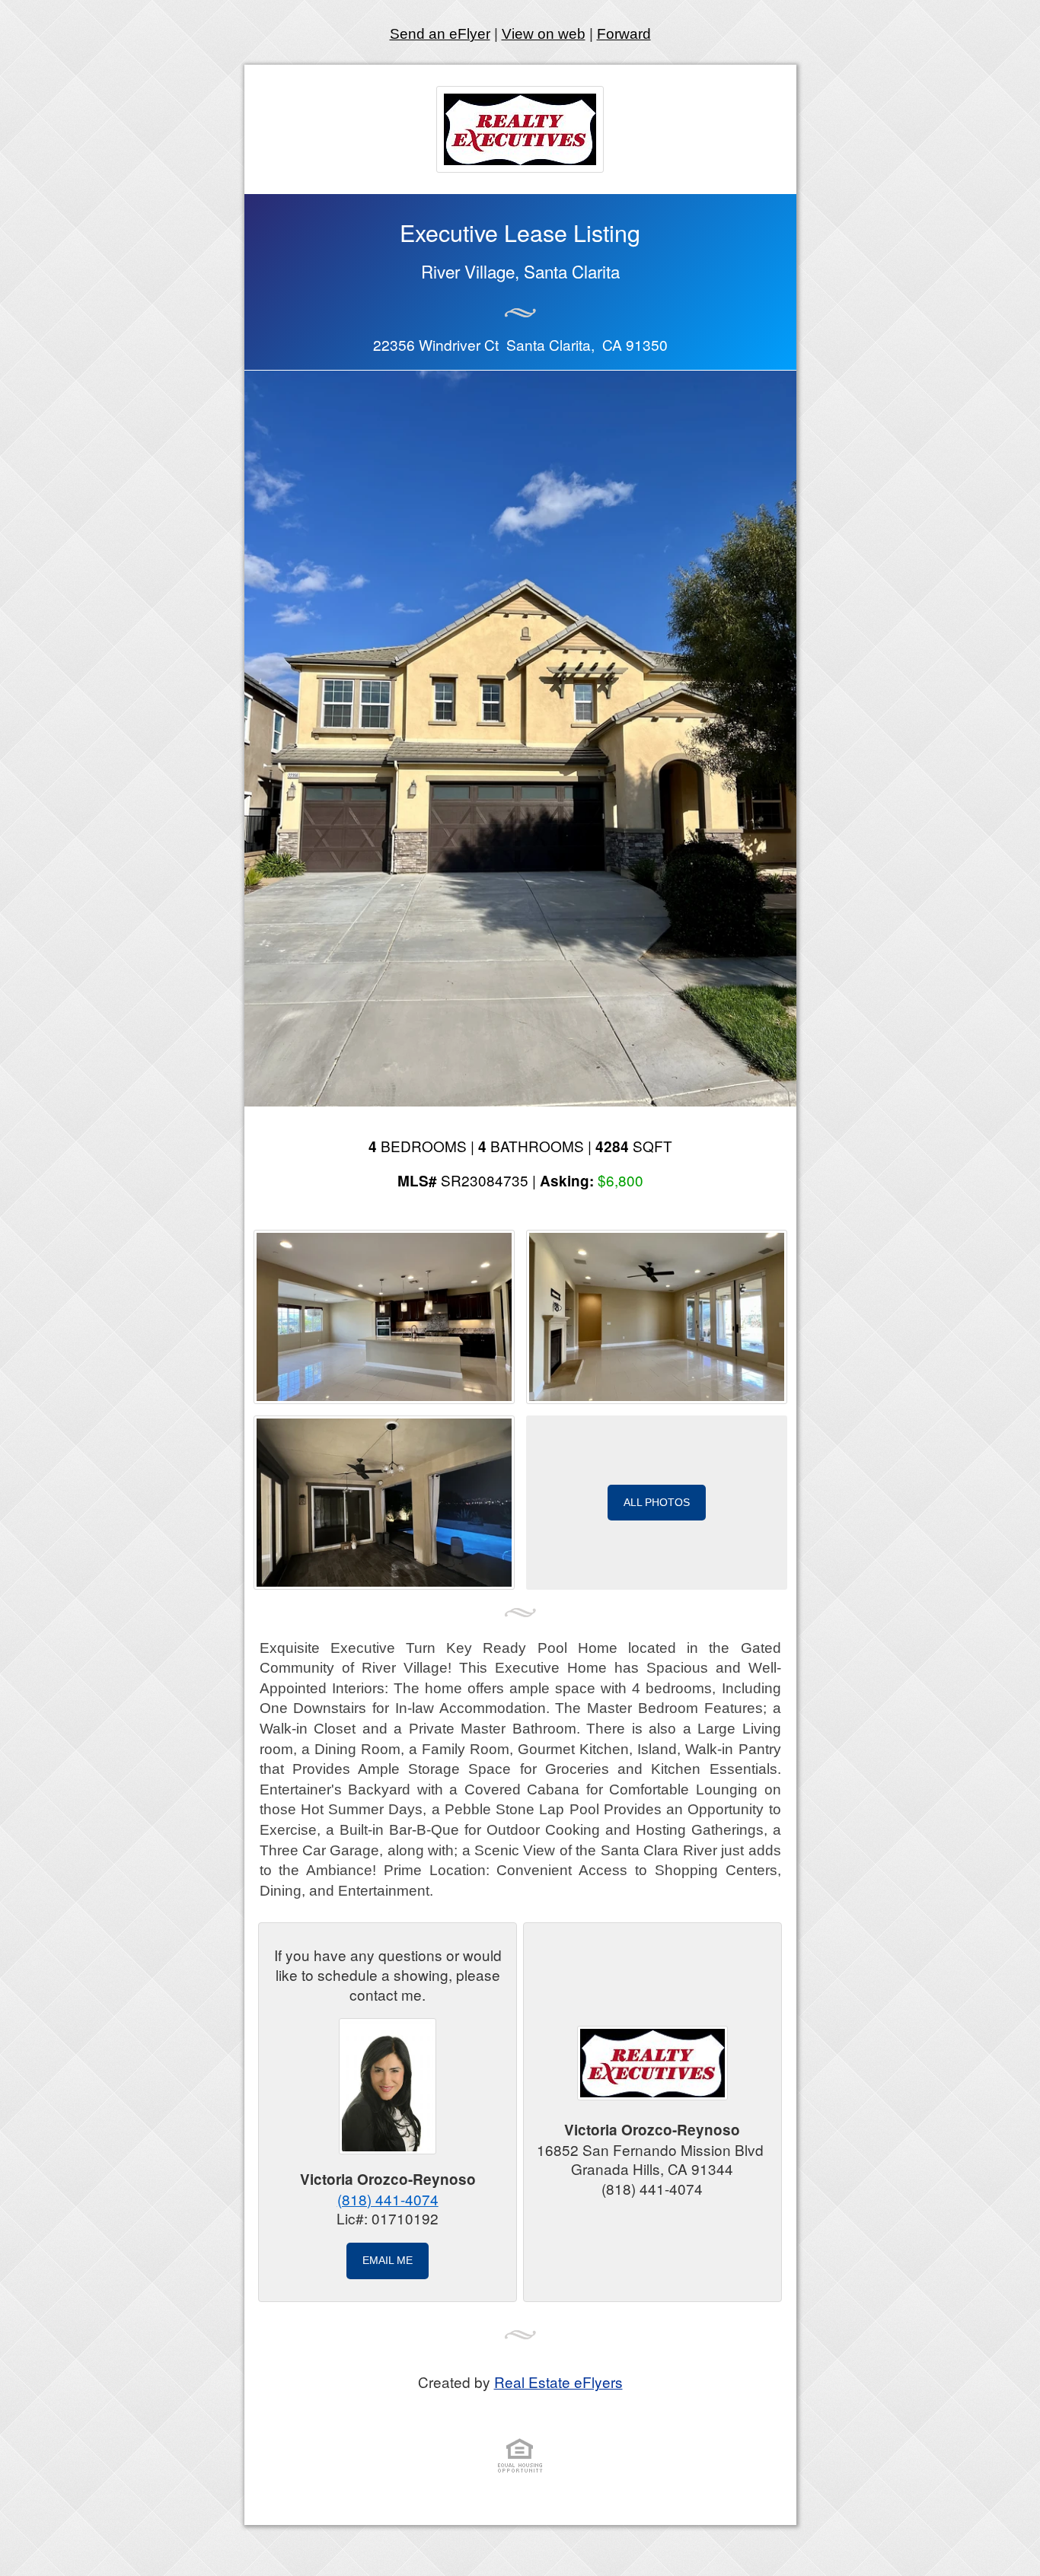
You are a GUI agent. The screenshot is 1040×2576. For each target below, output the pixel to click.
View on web (544, 34)
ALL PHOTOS (657, 1502)
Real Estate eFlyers (558, 2382)
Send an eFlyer (440, 34)
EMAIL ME (388, 2260)
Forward (624, 34)
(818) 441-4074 (388, 2199)
